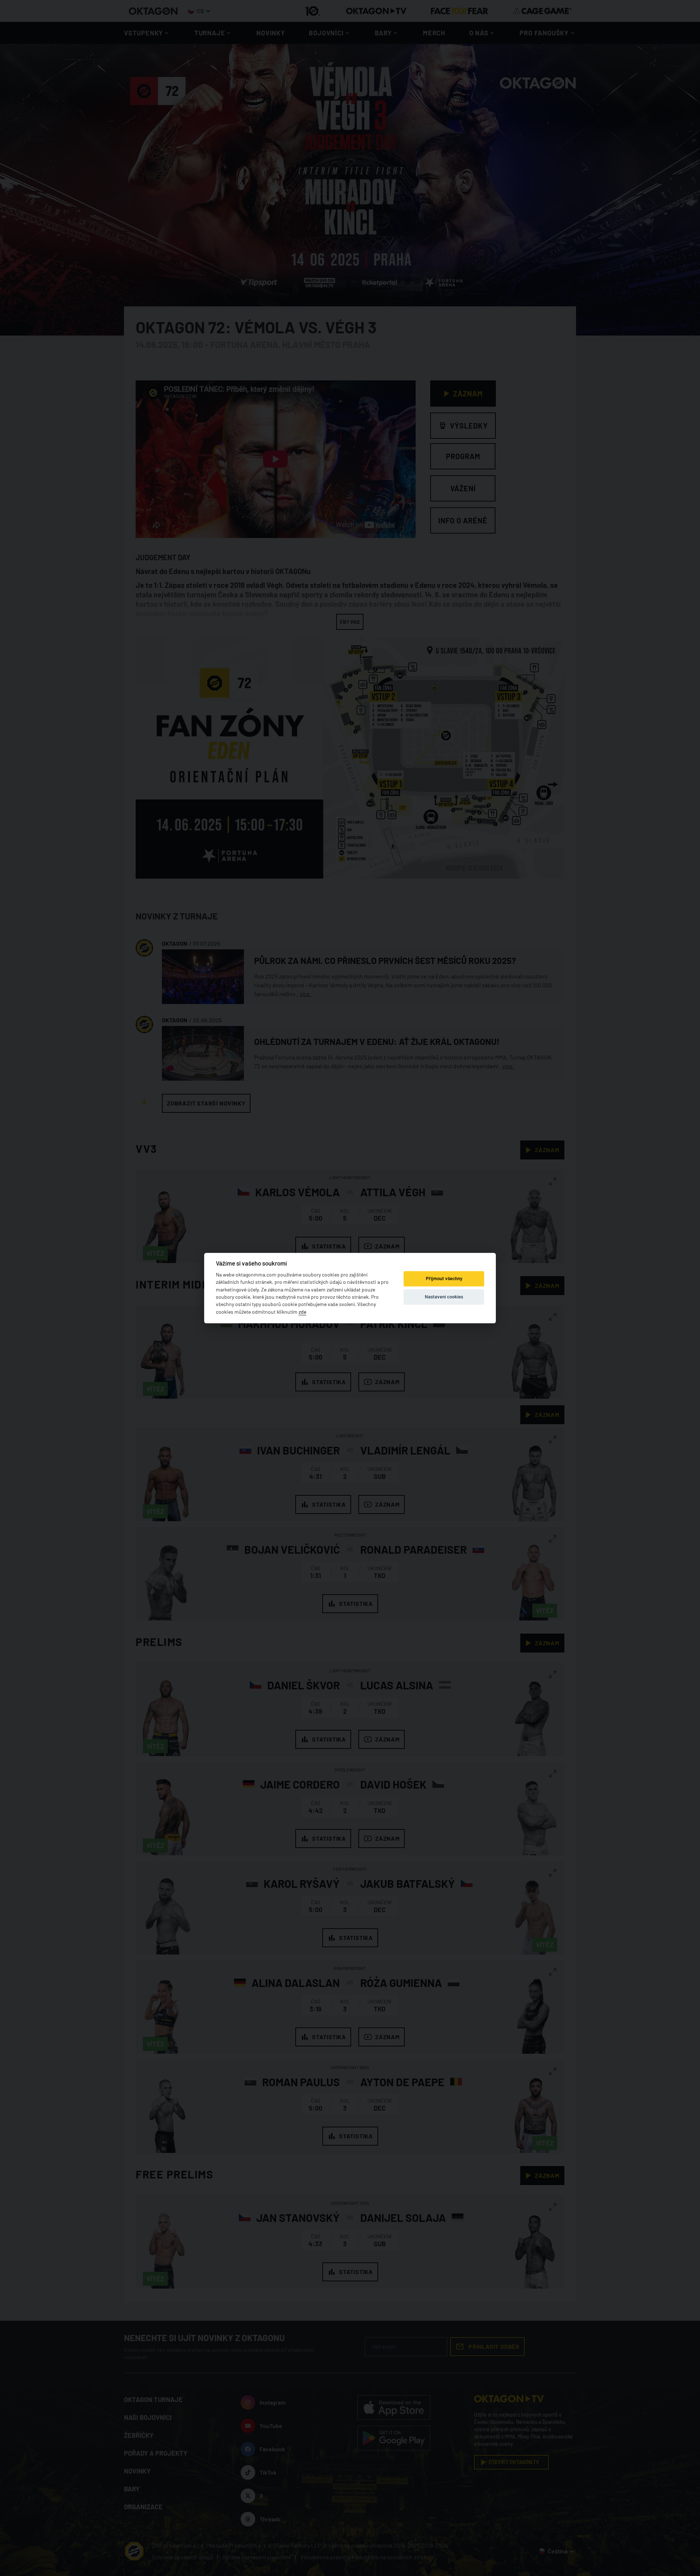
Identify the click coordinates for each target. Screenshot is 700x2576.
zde (302, 1312)
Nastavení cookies (444, 1297)
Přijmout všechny (444, 1279)
